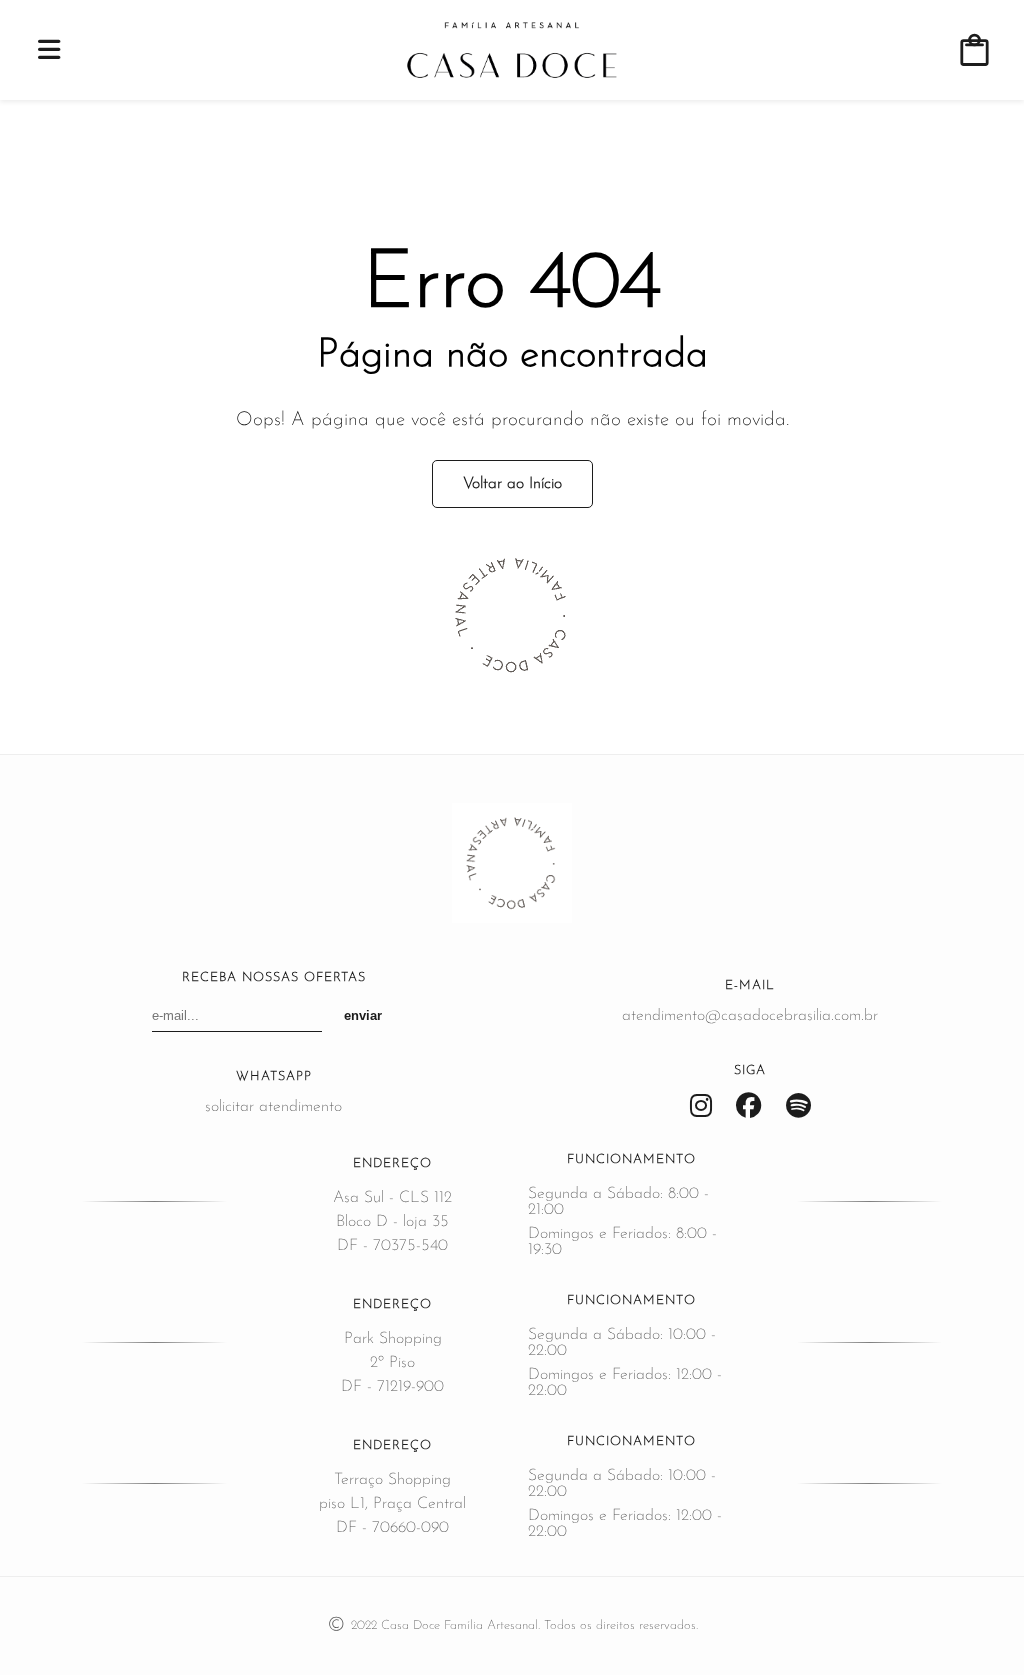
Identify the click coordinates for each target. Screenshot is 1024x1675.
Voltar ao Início (512, 484)
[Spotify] (798, 1107)
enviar (363, 1015)
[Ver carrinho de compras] (974, 50)
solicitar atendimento (273, 1107)
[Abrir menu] (49, 50)
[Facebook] (749, 1107)
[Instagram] (701, 1107)
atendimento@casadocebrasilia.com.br (750, 1016)
